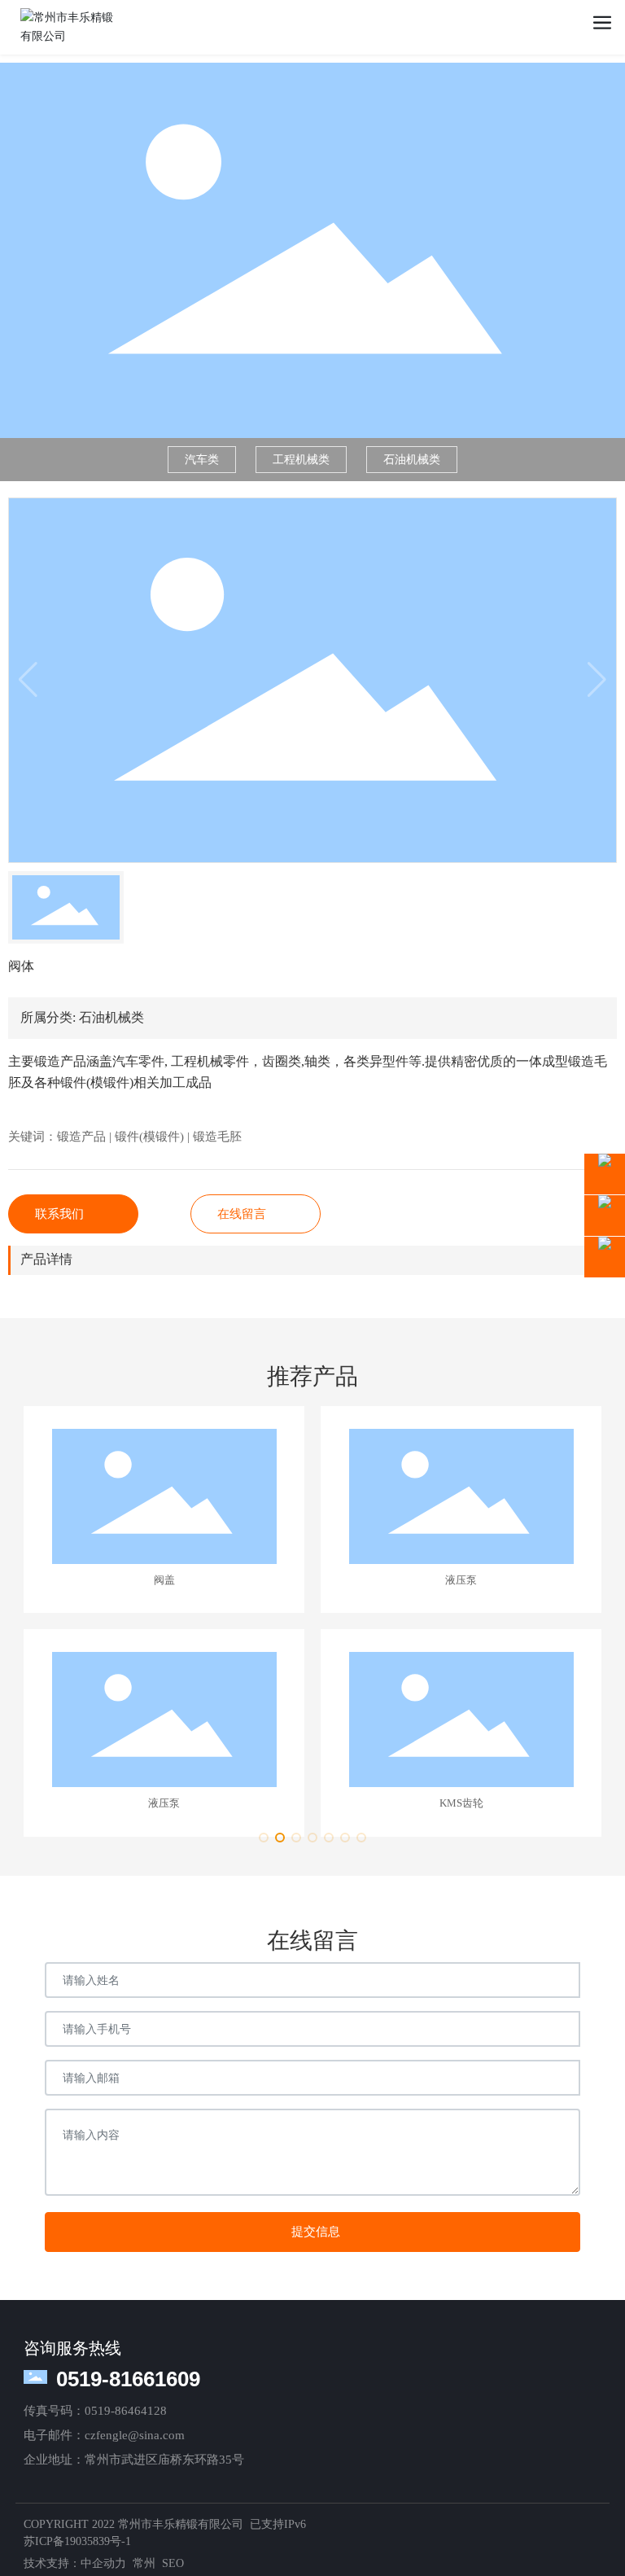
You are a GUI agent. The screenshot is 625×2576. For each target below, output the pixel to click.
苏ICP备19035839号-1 (77, 2541)
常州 (144, 2563)
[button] (264, 1838)
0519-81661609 (128, 2379)
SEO (173, 2563)
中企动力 (103, 2563)
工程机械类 (301, 460)
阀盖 (164, 1580)
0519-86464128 (126, 2411)
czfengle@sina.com (135, 2435)
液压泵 (461, 1580)
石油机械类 (412, 460)
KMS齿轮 (461, 1803)
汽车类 (202, 460)
